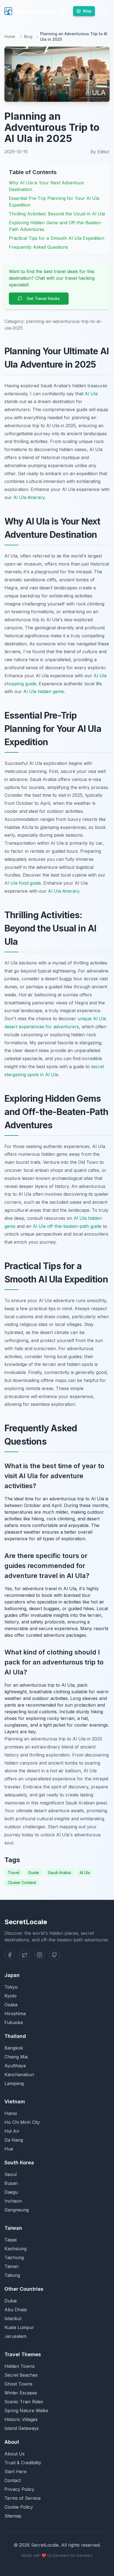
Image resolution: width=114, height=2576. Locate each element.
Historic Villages (21, 2419)
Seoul (11, 2174)
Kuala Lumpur (19, 2327)
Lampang (14, 2083)
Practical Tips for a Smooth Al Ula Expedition (57, 238)
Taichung (14, 2257)
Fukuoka (14, 2022)
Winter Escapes (21, 2393)
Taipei (11, 2240)
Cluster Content (22, 1883)
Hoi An (12, 2131)
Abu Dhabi (16, 2310)
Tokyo (11, 1987)
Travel (14, 1873)
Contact (13, 2480)
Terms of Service (23, 2498)
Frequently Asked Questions (38, 247)
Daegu (11, 2192)
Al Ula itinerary (29, 497)
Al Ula (91, 394)
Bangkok (14, 2048)
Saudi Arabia (59, 1873)
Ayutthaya (15, 2066)
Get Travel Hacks (43, 298)
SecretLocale (36, 11)
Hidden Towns (20, 2366)
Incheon (13, 2201)
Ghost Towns (18, 2384)
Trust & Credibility (23, 2463)
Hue (9, 2149)
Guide (34, 1873)
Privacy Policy (19, 2489)
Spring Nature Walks (26, 2410)
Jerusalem (15, 2336)
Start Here (15, 2471)
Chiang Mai (16, 2057)
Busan (11, 2183)
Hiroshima (15, 2014)
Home (10, 36)
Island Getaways (22, 2428)
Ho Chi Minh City (22, 2122)
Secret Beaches (21, 2375)
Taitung (12, 2275)
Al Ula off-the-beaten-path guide (67, 1226)
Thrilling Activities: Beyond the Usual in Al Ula (57, 214)
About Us (15, 2454)
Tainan (11, 2266)
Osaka (11, 2005)
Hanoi (11, 2113)
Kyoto (11, 1996)
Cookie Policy (19, 2507)
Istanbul (13, 2318)
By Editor (100, 152)
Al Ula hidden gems (44, 691)
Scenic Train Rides (24, 2402)
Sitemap (13, 2516)
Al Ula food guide (23, 883)
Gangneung (17, 2210)
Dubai (11, 2301)
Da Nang (14, 2140)
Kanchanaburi (19, 2074)
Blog (28, 36)
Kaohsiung (15, 2249)
